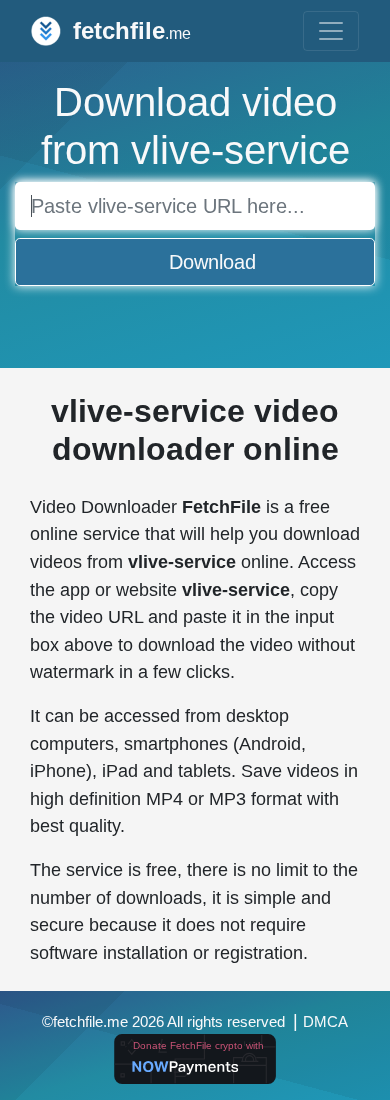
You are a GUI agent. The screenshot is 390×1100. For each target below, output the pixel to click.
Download (212, 262)
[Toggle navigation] (331, 31)
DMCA (325, 1022)
